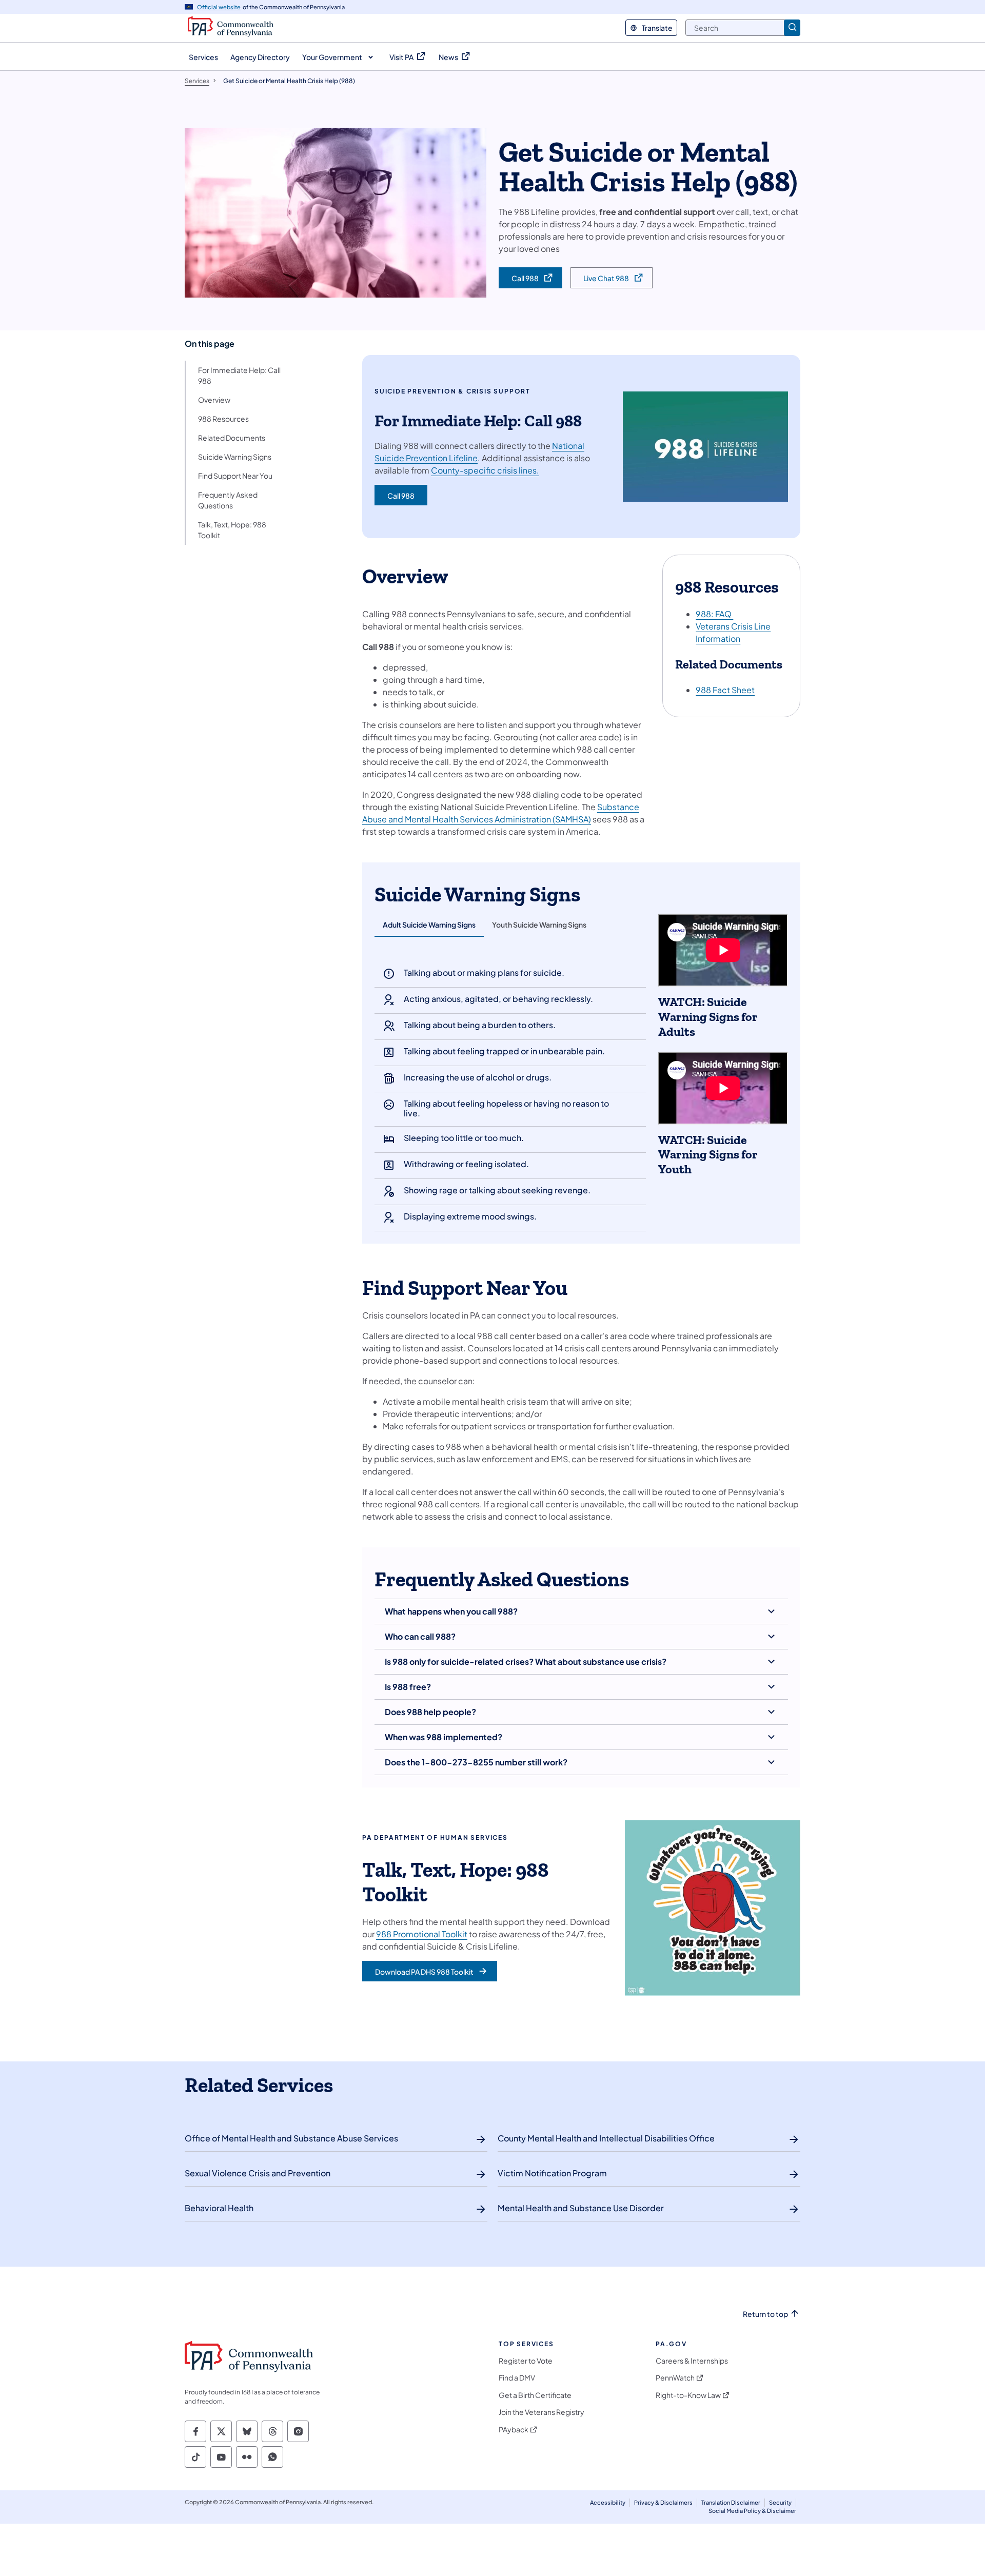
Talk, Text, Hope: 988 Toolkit (232, 530)
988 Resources (223, 419)
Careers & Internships (692, 2361)
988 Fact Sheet (725, 690)
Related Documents (232, 438)
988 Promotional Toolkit (422, 1934)
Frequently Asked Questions (228, 500)
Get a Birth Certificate (535, 2395)
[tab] (429, 926)
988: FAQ (714, 614)
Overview (214, 400)
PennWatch (675, 2378)
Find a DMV (517, 2378)
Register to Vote (526, 2361)
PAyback (514, 2430)
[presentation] (429, 925)
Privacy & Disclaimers (663, 2502)
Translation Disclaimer (731, 2502)
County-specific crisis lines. (485, 470)
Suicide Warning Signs (235, 457)
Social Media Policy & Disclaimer (752, 2511)
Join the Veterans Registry (541, 2412)
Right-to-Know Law (688, 2395)
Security (780, 2502)
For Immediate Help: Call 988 (239, 375)
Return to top (765, 2314)
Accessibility (608, 2502)
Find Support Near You (235, 476)
